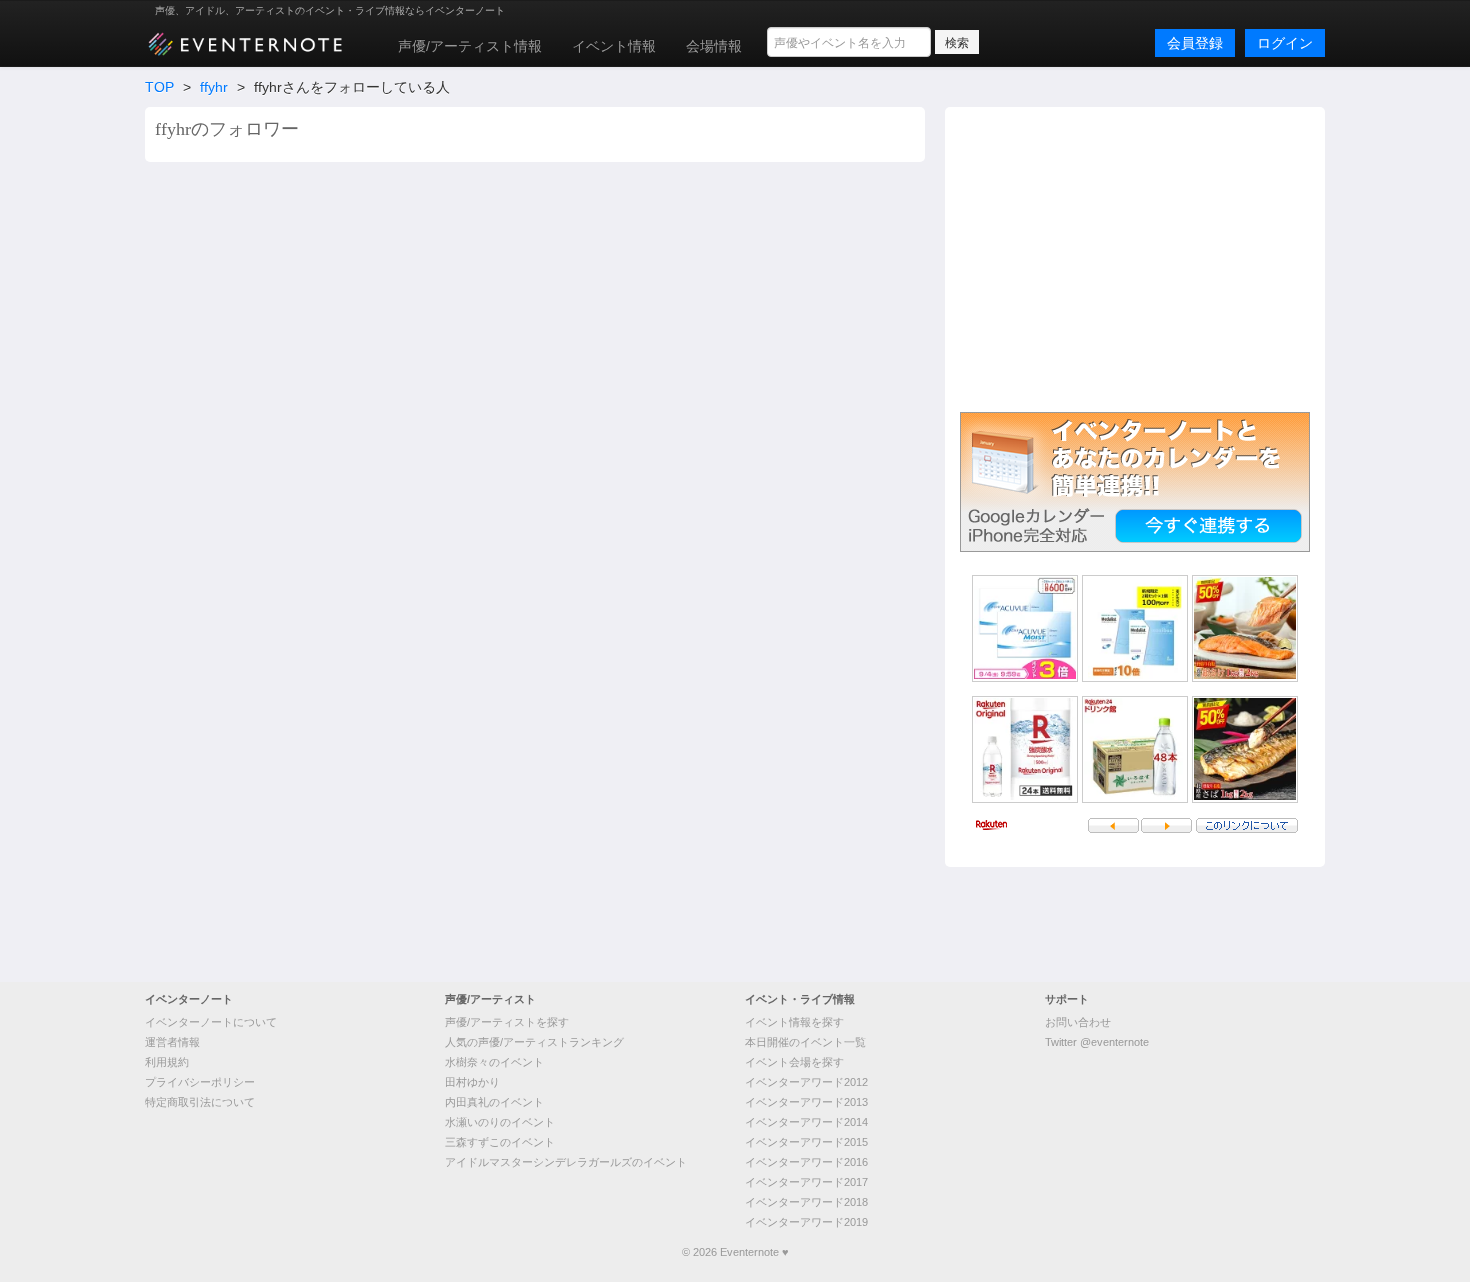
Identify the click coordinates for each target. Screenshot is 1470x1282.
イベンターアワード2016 (806, 1162)
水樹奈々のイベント (494, 1062)
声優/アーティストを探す (507, 1022)
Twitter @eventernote (1097, 1042)
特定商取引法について (200, 1102)
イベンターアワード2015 (806, 1142)
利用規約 (167, 1062)
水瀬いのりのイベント (500, 1122)
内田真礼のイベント (494, 1102)
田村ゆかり (472, 1082)
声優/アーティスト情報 (470, 46)
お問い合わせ (1078, 1022)
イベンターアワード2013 (806, 1102)
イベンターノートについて (211, 1022)
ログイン (1285, 43)
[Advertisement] (1135, 257)
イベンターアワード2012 (806, 1082)
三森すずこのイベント (500, 1142)
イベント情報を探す (794, 1022)
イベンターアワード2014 (806, 1122)
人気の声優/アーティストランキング (534, 1042)
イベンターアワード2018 (806, 1202)
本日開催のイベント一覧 (805, 1042)
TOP (159, 87)
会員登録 (1195, 43)
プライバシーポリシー (200, 1082)
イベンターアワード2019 (806, 1222)
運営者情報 (172, 1042)
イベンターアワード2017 (806, 1182)
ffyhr (214, 87)
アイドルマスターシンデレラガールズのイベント (566, 1162)
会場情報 (714, 46)
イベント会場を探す (794, 1062)
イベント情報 (614, 46)
